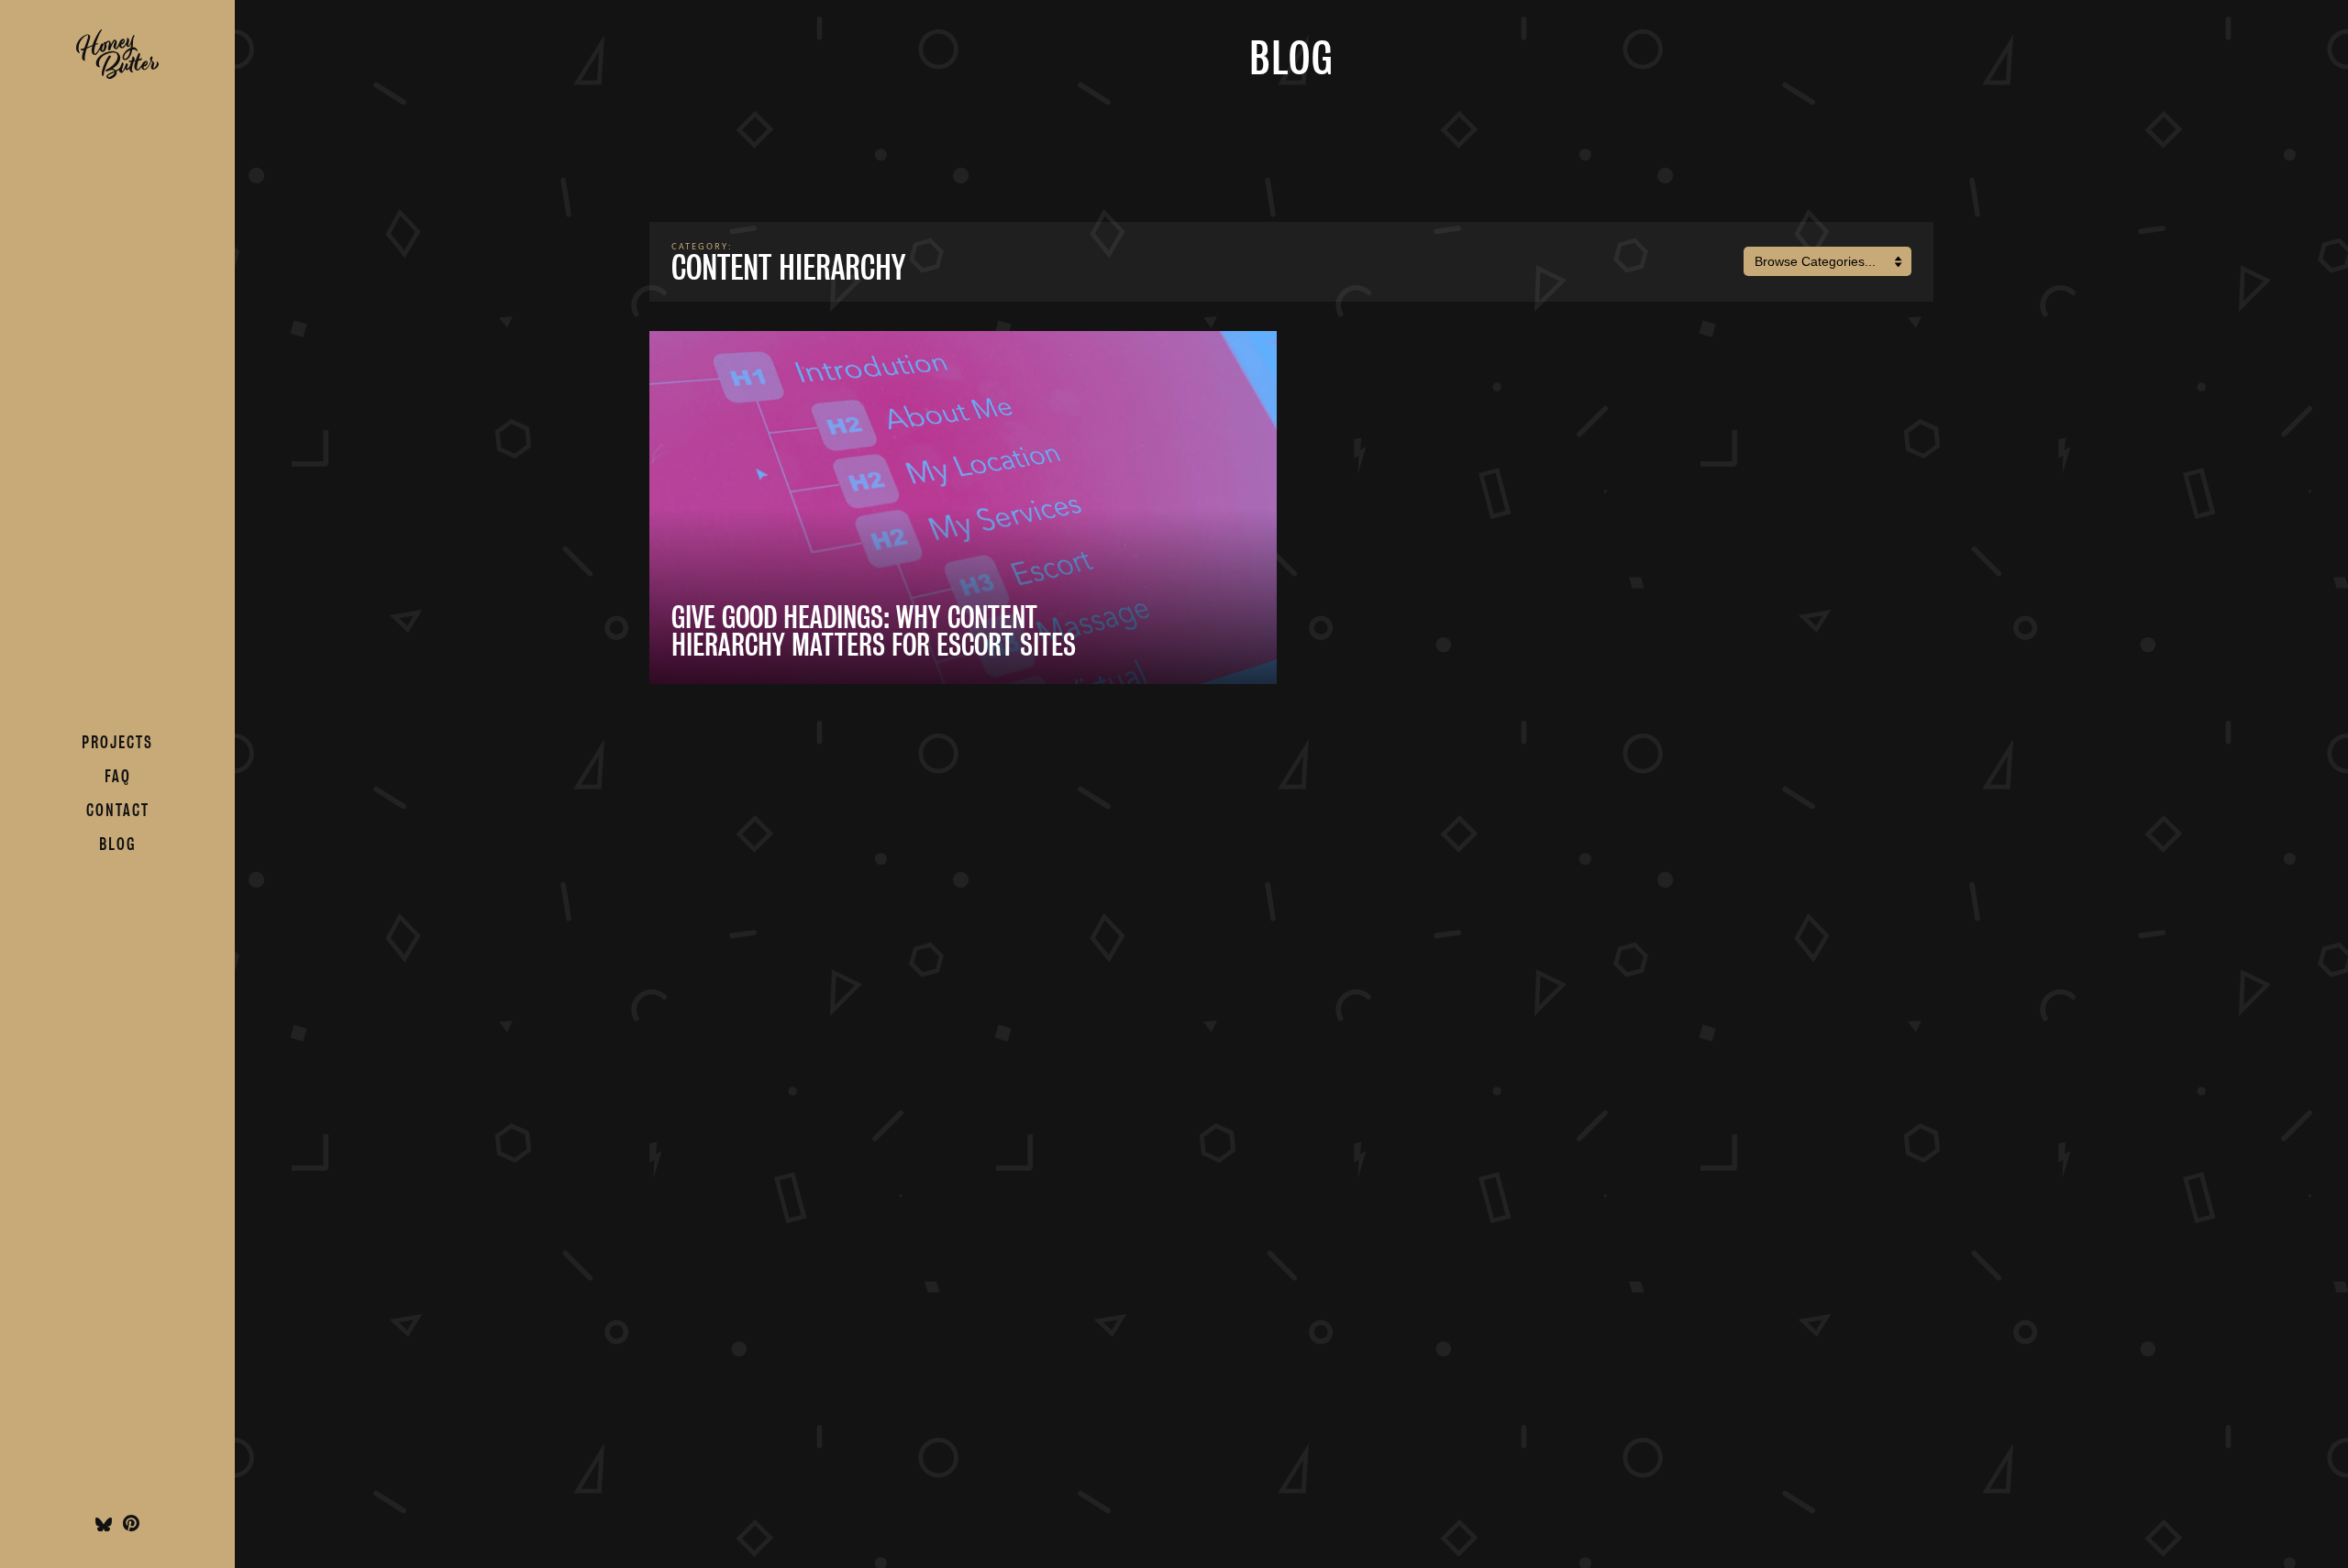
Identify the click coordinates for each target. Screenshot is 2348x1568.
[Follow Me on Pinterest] (131, 1526)
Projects (117, 742)
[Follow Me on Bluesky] (104, 1526)
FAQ (118, 776)
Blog (117, 844)
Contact (118, 810)
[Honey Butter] (117, 74)
